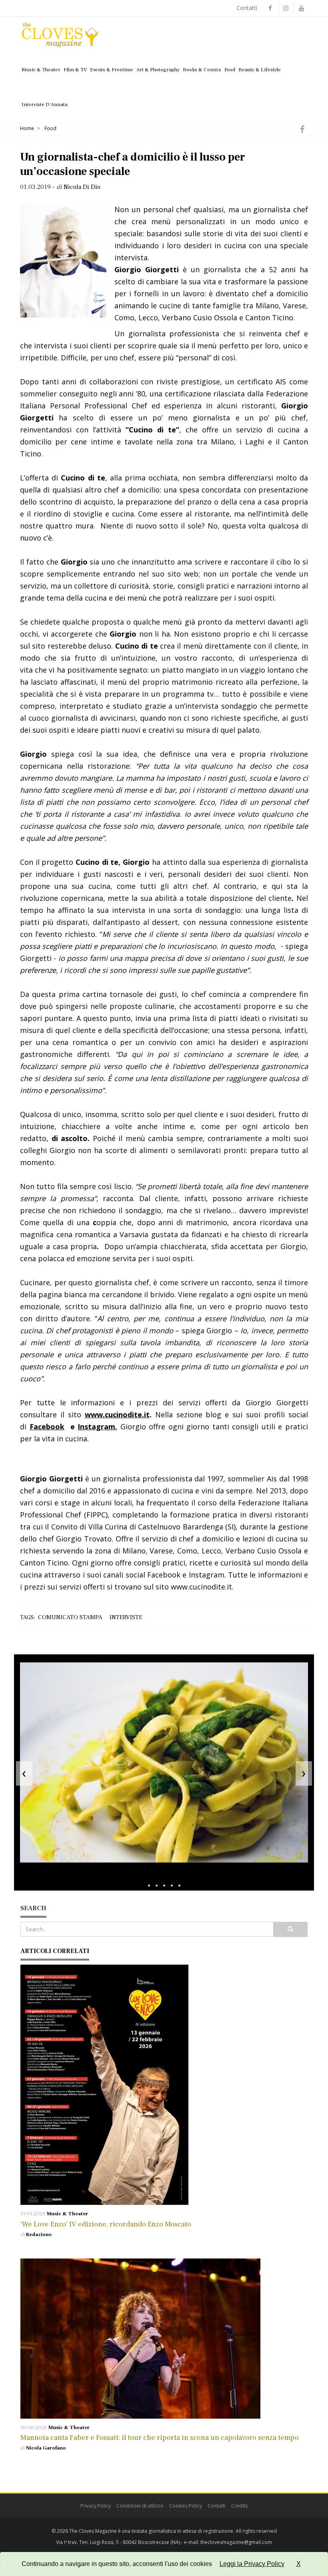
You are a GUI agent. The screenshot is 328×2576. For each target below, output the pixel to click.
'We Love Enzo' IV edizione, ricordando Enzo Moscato (106, 2224)
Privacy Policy (96, 2506)
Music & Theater (41, 70)
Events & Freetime (112, 70)
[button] (149, 1886)
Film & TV (75, 70)
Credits (239, 2506)
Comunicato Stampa (70, 1617)
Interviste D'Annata (45, 104)
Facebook (47, 1427)
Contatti (247, 8)
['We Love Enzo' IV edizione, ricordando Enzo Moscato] (164, 2085)
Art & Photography (158, 70)
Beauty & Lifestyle (260, 70)
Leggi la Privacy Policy (252, 2564)
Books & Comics (202, 70)
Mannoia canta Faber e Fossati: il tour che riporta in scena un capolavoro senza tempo (160, 2438)
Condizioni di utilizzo (140, 2506)
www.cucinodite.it (117, 1415)
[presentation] (24, 1772)
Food (230, 70)
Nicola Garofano (46, 2448)
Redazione (39, 2234)
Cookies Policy (186, 2506)
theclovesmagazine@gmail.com (236, 2542)
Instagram (96, 1427)
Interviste (126, 1617)
